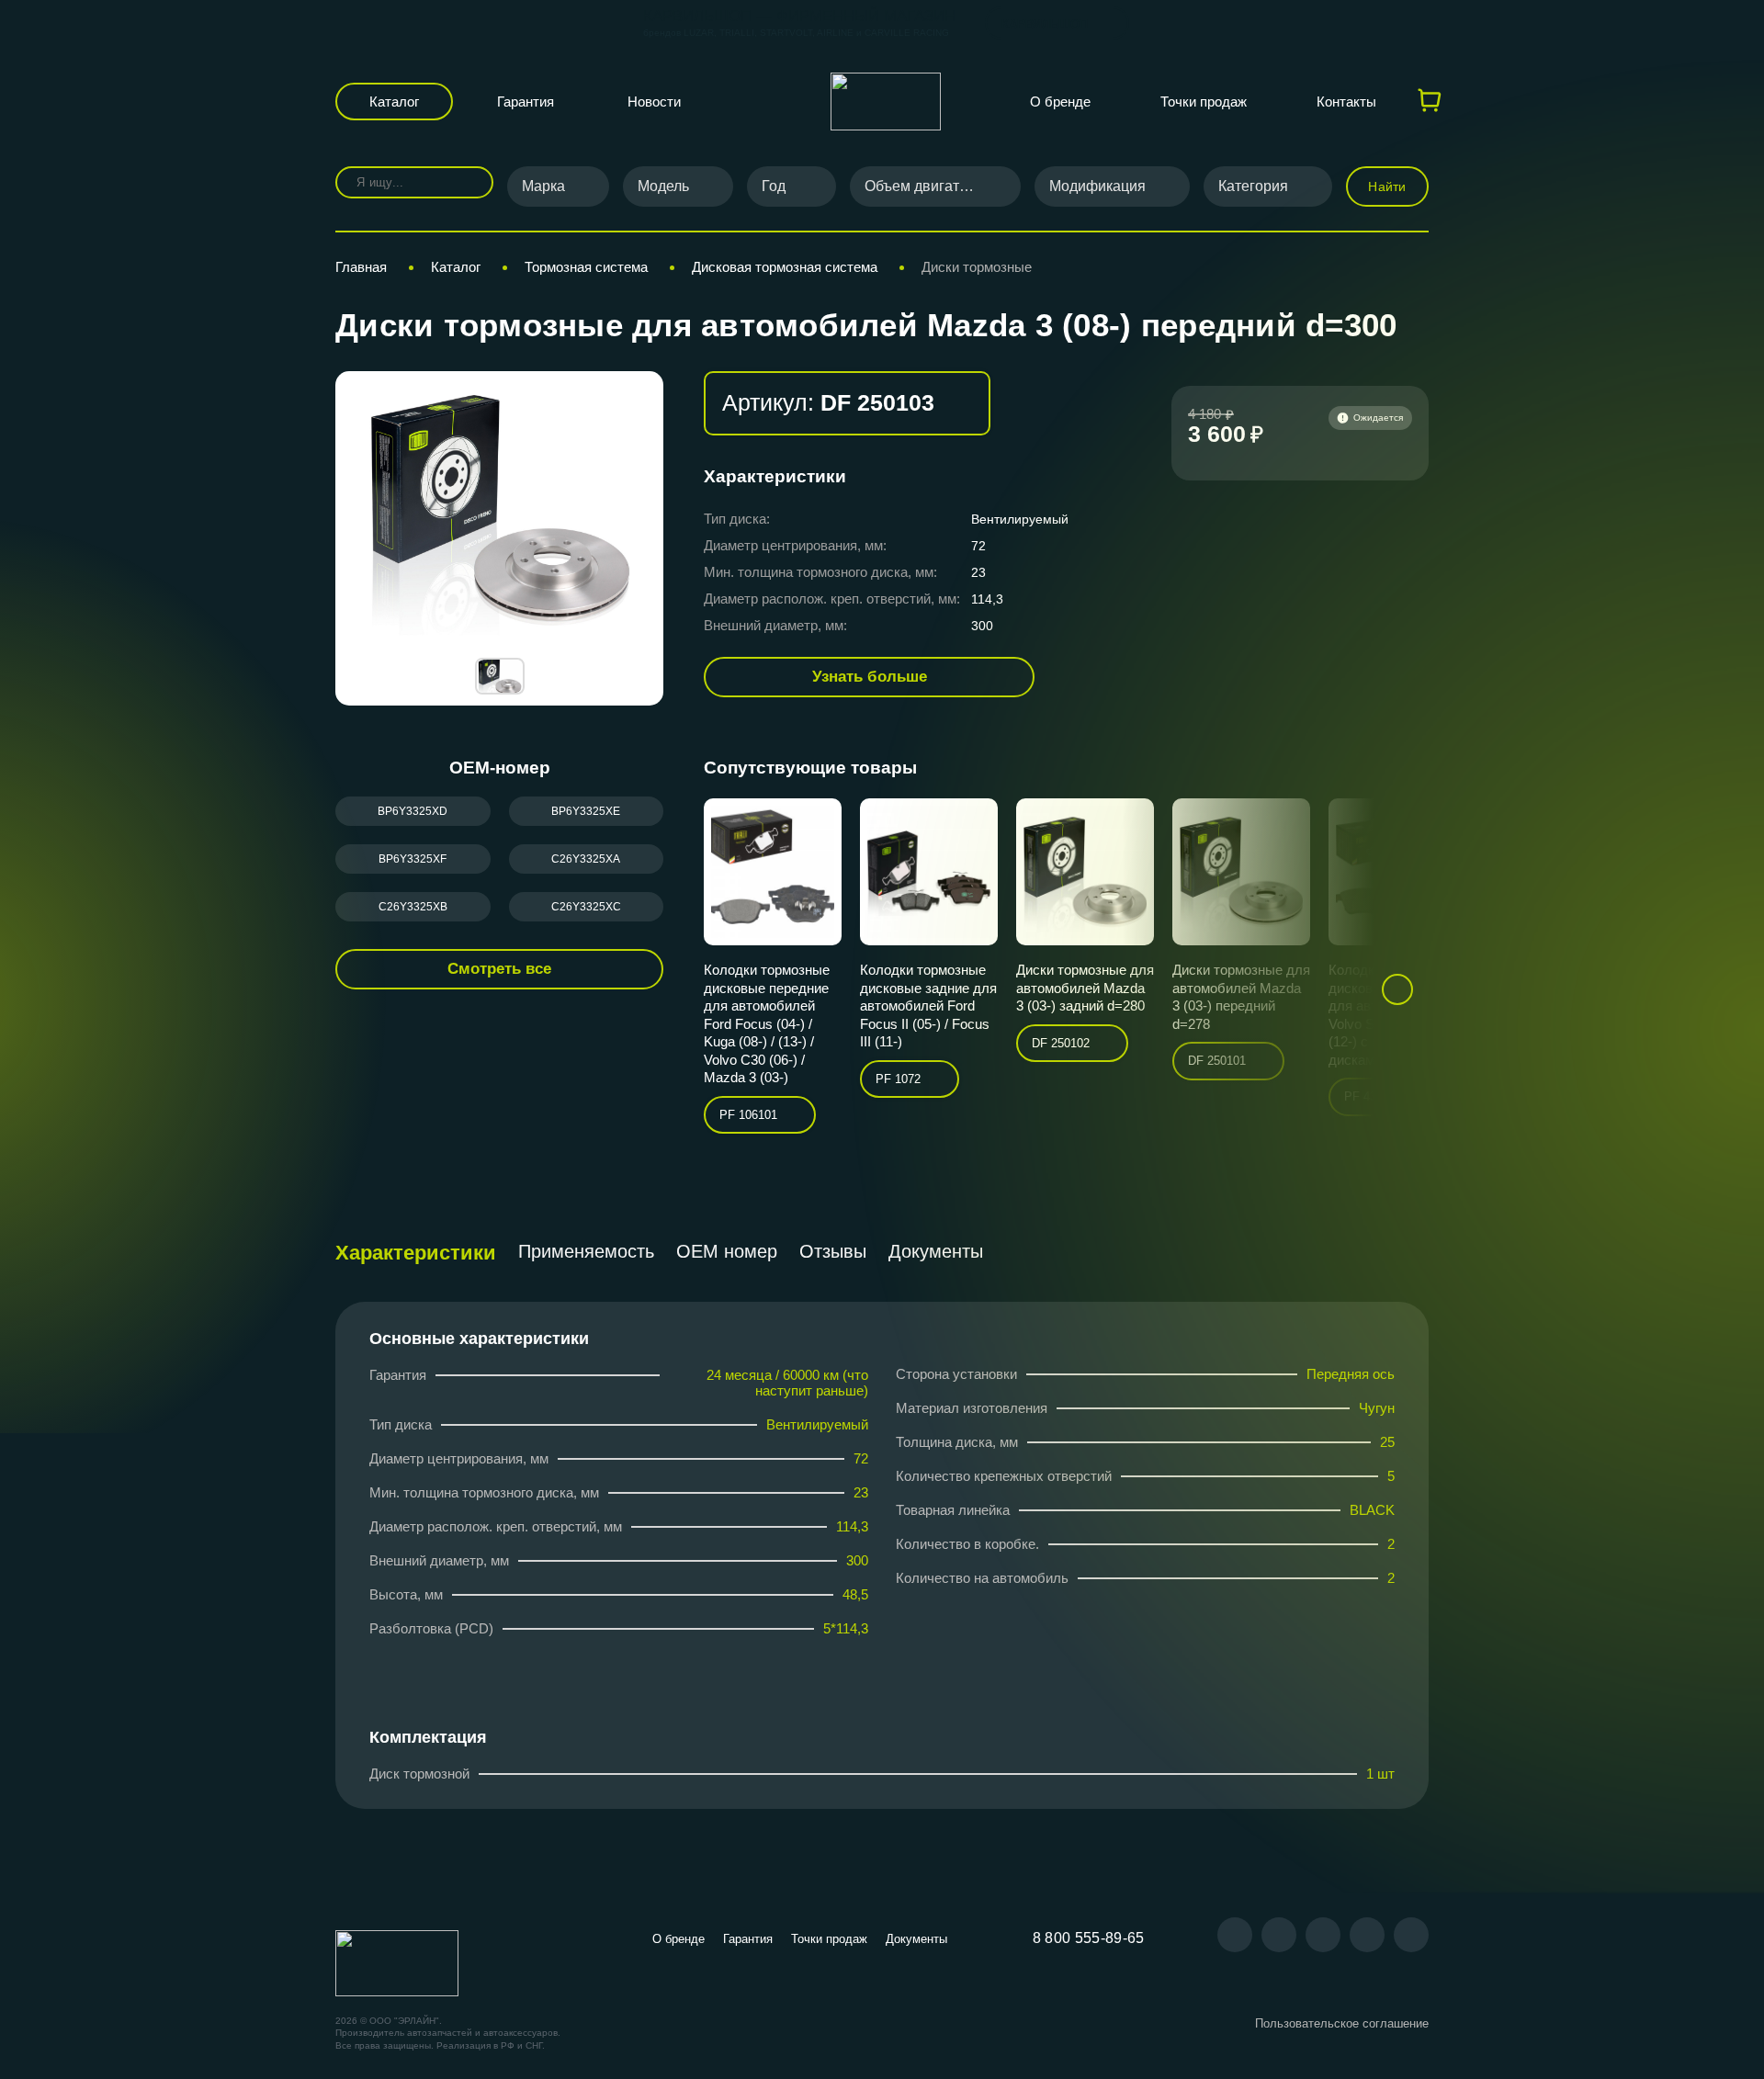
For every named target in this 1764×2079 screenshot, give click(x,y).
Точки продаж (1204, 102)
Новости (654, 102)
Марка (543, 186)
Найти (1387, 186)
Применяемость (586, 1251)
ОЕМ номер (727, 1251)
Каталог (394, 102)
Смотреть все (499, 969)
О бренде (1060, 102)
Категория (1253, 186)
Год (774, 186)
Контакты (1346, 102)
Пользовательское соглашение (1342, 2023)
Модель (663, 186)
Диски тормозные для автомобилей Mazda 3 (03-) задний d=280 (1085, 988)
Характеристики (416, 1253)
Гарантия (526, 102)
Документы (936, 1251)
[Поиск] (466, 182)
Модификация (1097, 186)
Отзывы (833, 1251)
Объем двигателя (924, 186)
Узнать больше (870, 677)
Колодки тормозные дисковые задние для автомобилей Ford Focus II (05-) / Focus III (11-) (928, 1006)
